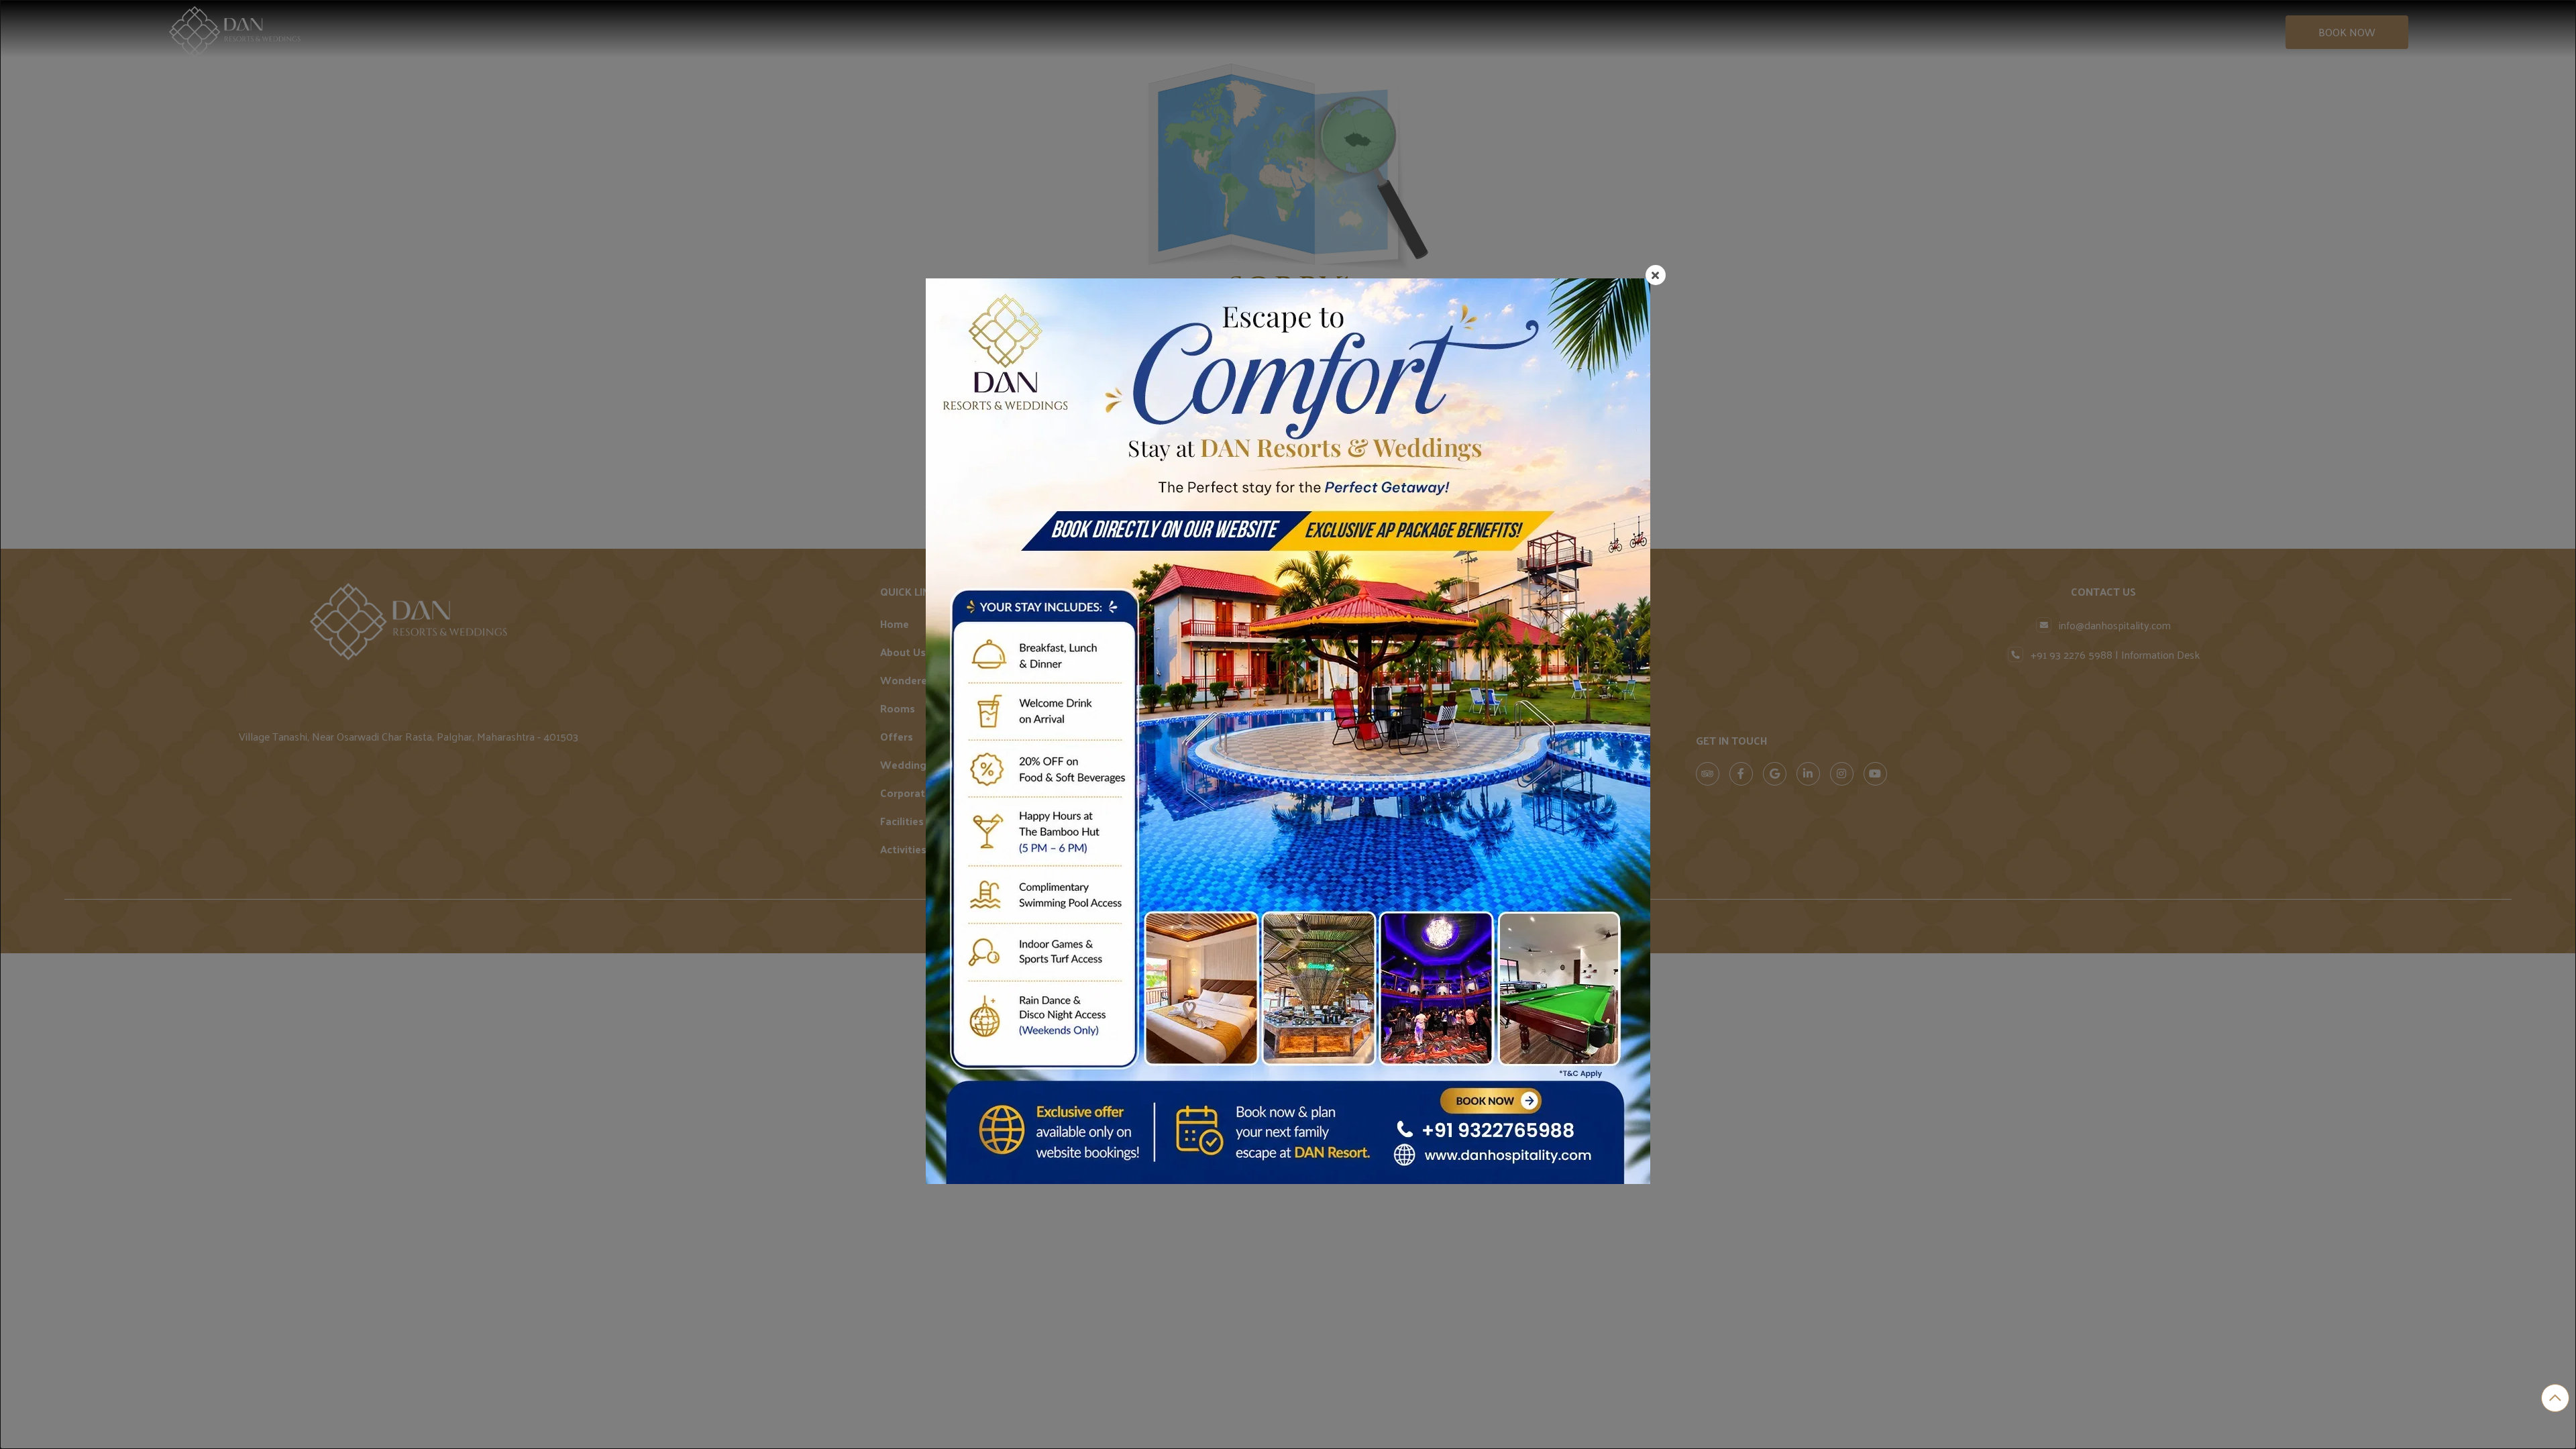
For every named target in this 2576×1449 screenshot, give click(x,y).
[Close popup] (1656, 275)
